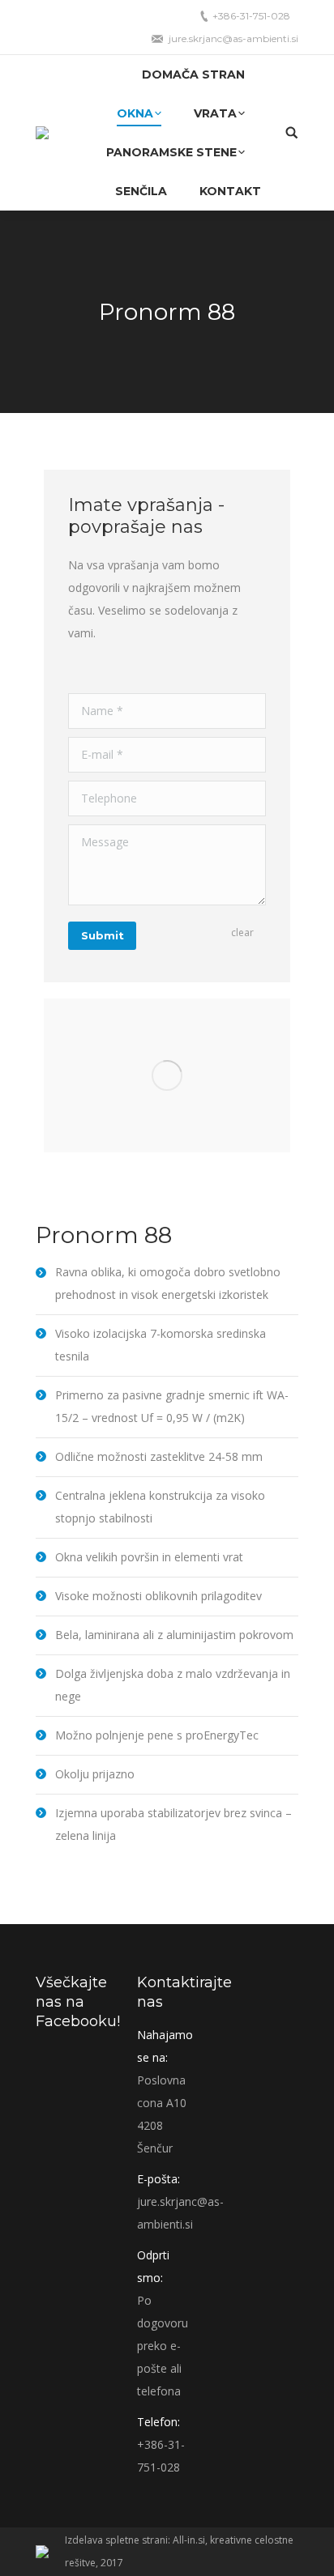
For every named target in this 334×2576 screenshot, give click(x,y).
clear (242, 932)
